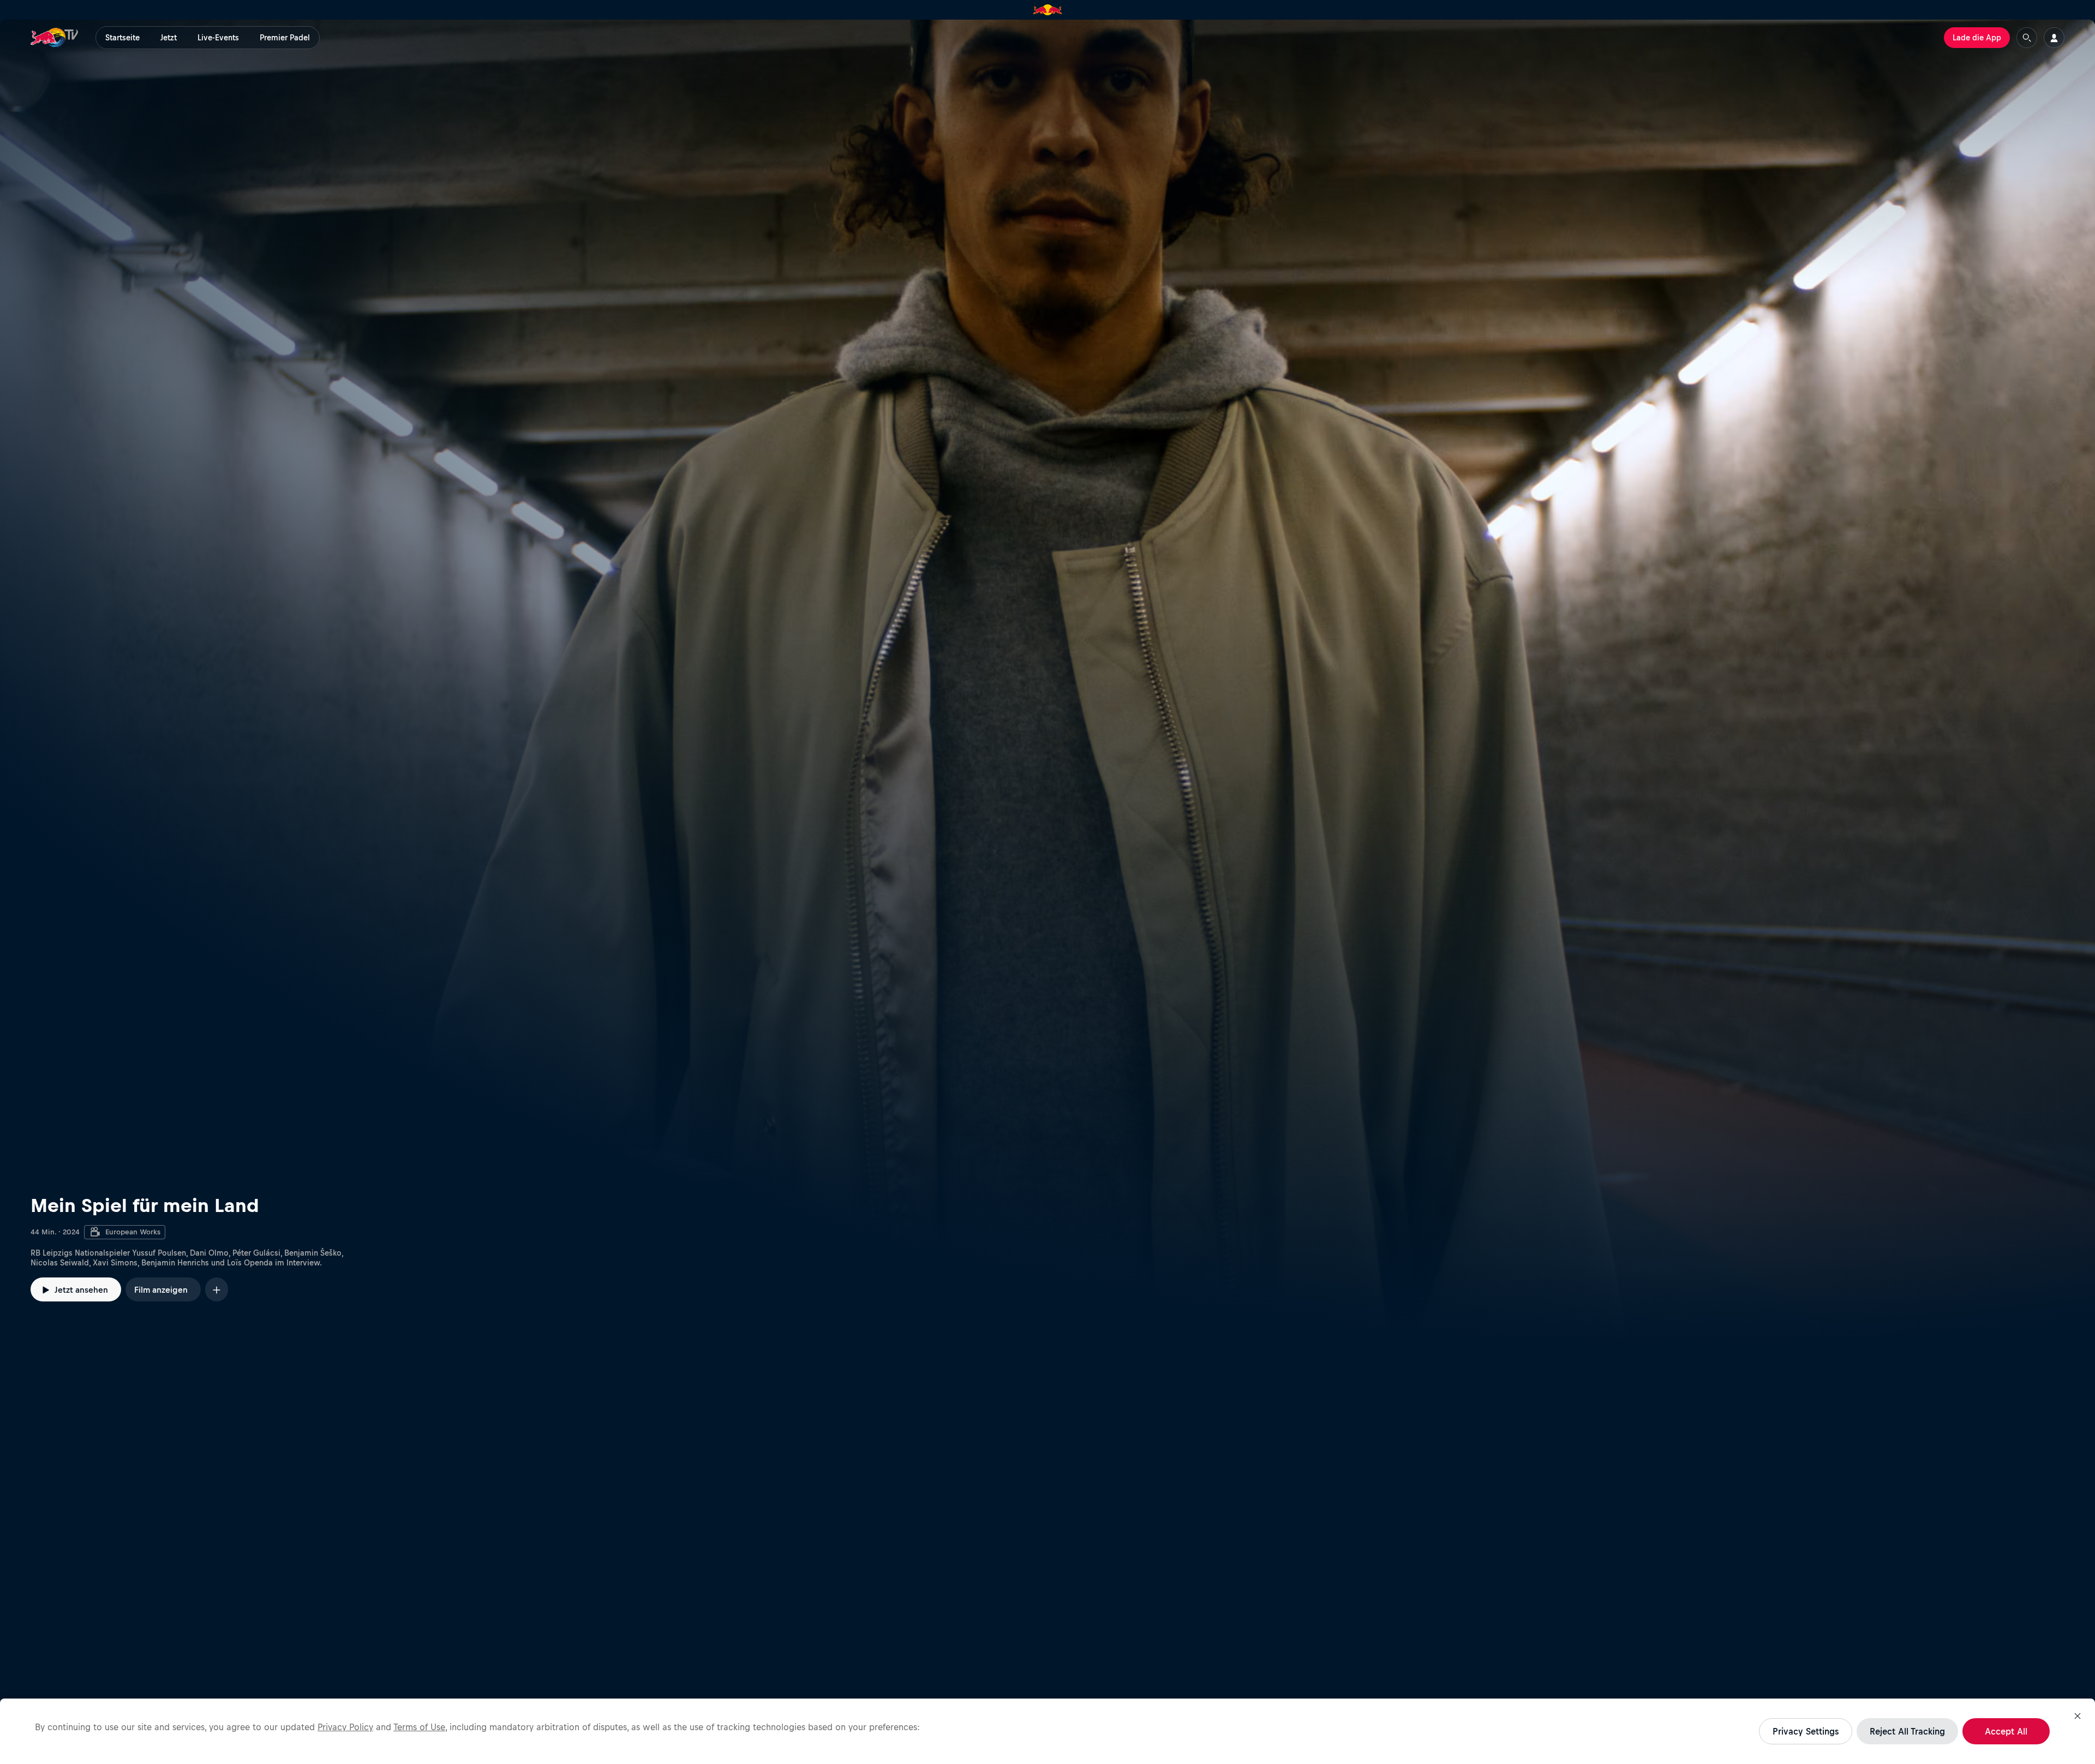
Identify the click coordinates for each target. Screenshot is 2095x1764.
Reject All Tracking (1907, 1731)
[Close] (2078, 1716)
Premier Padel (285, 38)
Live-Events (218, 38)
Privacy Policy (345, 1727)
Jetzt (169, 38)
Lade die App (1977, 38)
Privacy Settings (1806, 1731)
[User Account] (2054, 38)
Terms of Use (419, 1727)
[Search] (2027, 38)
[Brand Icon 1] (1048, 10)
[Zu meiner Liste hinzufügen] (217, 1289)
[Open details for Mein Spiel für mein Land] (1047, 681)
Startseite (122, 38)
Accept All (2006, 1731)
